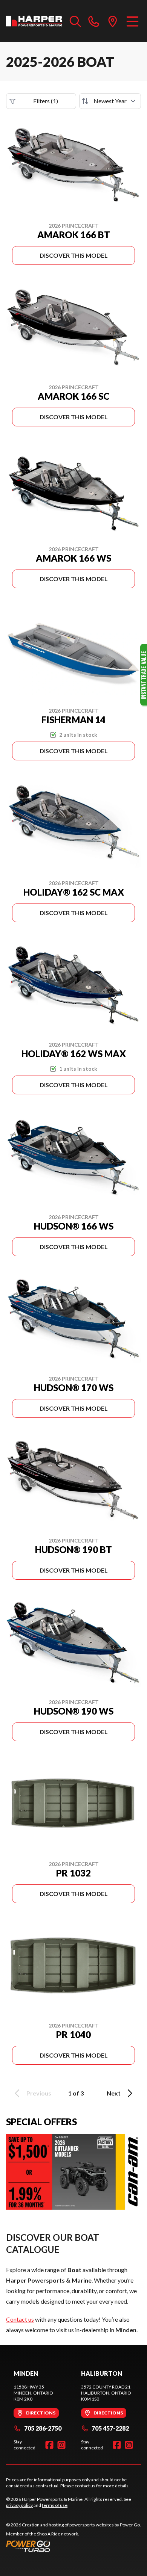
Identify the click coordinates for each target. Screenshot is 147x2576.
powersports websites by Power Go (105, 2525)
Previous (39, 2093)
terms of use (55, 2505)
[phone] (94, 21)
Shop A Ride (49, 2534)
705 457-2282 (110, 2428)
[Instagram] (61, 2445)
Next (114, 2093)
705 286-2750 (43, 2428)
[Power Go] (73, 2546)
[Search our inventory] (75, 21)
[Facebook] (49, 2445)
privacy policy (19, 2505)
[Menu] (132, 21)
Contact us (20, 2319)
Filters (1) (46, 101)
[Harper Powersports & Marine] (34, 21)
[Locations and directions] (113, 21)
